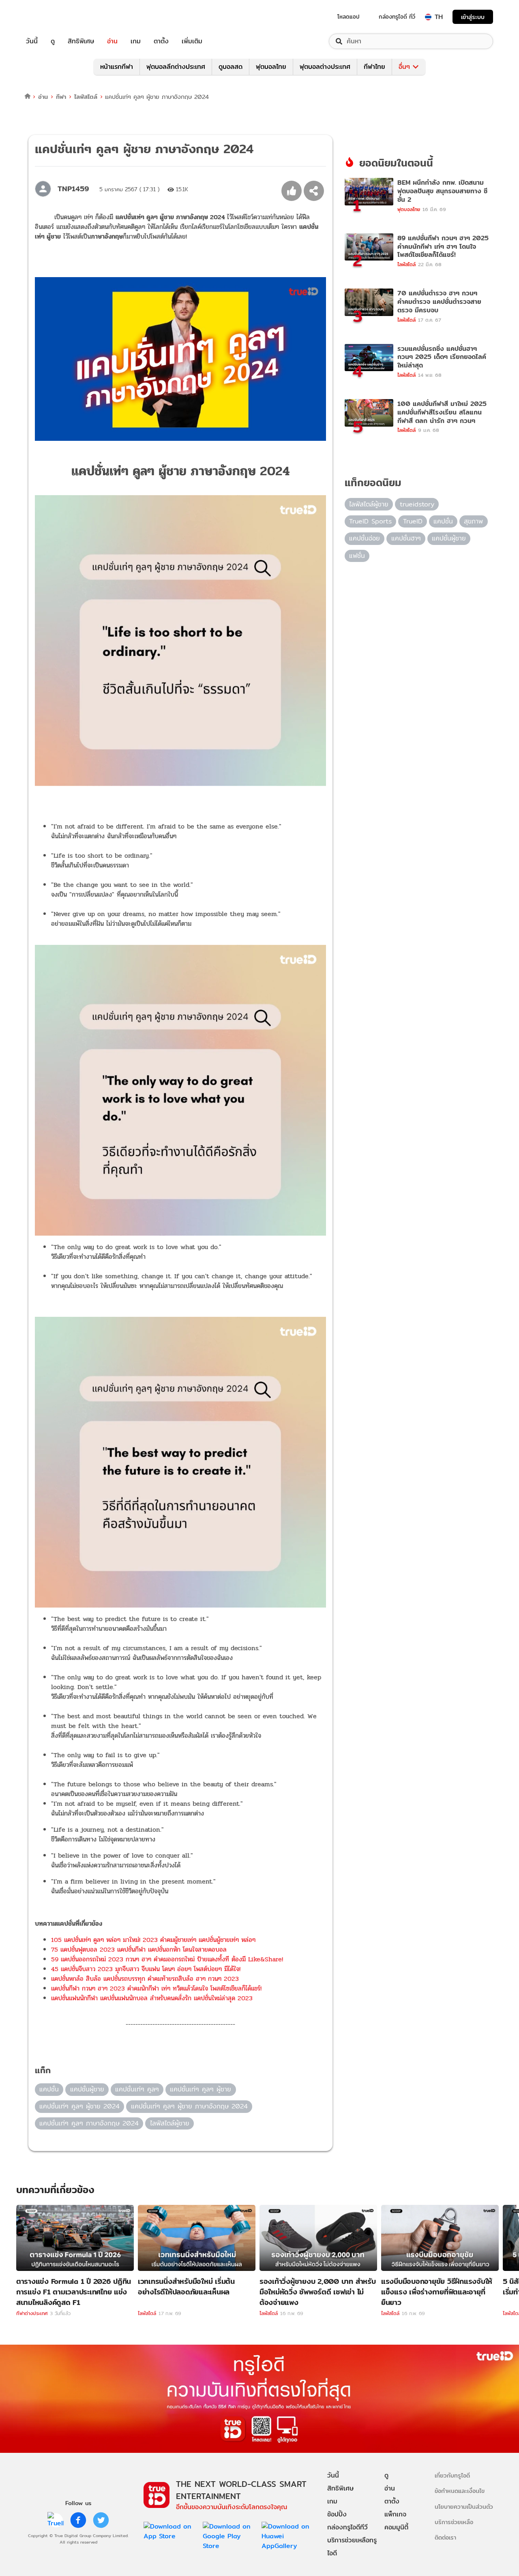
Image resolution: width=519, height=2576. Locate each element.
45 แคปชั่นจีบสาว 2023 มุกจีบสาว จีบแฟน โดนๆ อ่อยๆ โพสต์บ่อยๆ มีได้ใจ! (146, 1969)
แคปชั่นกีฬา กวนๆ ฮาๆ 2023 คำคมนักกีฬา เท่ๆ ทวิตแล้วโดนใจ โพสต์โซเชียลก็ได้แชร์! (156, 1988)
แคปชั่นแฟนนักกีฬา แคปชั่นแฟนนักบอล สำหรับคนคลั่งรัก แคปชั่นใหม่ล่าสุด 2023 (152, 1998)
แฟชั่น (357, 556)
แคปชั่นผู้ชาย (87, 2089)
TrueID (50, 17)
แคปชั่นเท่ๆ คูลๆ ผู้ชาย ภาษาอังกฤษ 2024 (189, 2106)
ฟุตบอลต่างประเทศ (325, 67)
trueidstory (417, 504)
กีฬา (61, 97)
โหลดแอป (349, 17)
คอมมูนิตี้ (396, 2527)
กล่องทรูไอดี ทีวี (397, 17)
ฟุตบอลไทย (271, 67)
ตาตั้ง (161, 41)
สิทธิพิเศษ (81, 41)
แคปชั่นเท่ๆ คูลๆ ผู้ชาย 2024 (79, 2106)
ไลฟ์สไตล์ (86, 97)
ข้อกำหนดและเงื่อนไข (460, 2491)
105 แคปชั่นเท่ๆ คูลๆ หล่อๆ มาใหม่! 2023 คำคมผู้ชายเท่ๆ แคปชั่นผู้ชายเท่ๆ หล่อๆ (153, 1940)
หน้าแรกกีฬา (117, 67)
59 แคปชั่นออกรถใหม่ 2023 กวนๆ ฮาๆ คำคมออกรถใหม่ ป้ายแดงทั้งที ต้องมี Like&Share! (167, 1959)
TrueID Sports (370, 521)
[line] (56, 2520)
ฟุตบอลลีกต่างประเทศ (176, 67)
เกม (136, 41)
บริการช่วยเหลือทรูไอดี (352, 2547)
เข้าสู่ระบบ (473, 17)
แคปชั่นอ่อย (365, 538)
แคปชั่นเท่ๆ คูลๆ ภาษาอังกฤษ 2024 (89, 2123)
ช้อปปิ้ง (337, 2514)
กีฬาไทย (374, 67)
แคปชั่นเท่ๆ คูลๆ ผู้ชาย (201, 2089)
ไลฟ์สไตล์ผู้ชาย (170, 2123)
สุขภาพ (473, 521)
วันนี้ (32, 41)
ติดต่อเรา (445, 2537)
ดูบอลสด (231, 67)
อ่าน (112, 41)
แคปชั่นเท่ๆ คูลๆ (137, 2089)
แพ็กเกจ (395, 2514)
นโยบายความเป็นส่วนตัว (464, 2507)
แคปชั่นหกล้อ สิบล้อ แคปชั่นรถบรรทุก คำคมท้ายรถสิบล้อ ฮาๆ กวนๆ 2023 (145, 1979)
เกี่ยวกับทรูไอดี (452, 2475)
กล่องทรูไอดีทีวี (347, 2527)
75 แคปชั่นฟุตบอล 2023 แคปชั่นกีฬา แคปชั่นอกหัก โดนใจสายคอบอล (139, 1949)
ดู (53, 41)
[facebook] (78, 2520)
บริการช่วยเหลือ (454, 2522)
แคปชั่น (49, 2089)
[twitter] (101, 2520)
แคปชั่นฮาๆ (406, 538)
